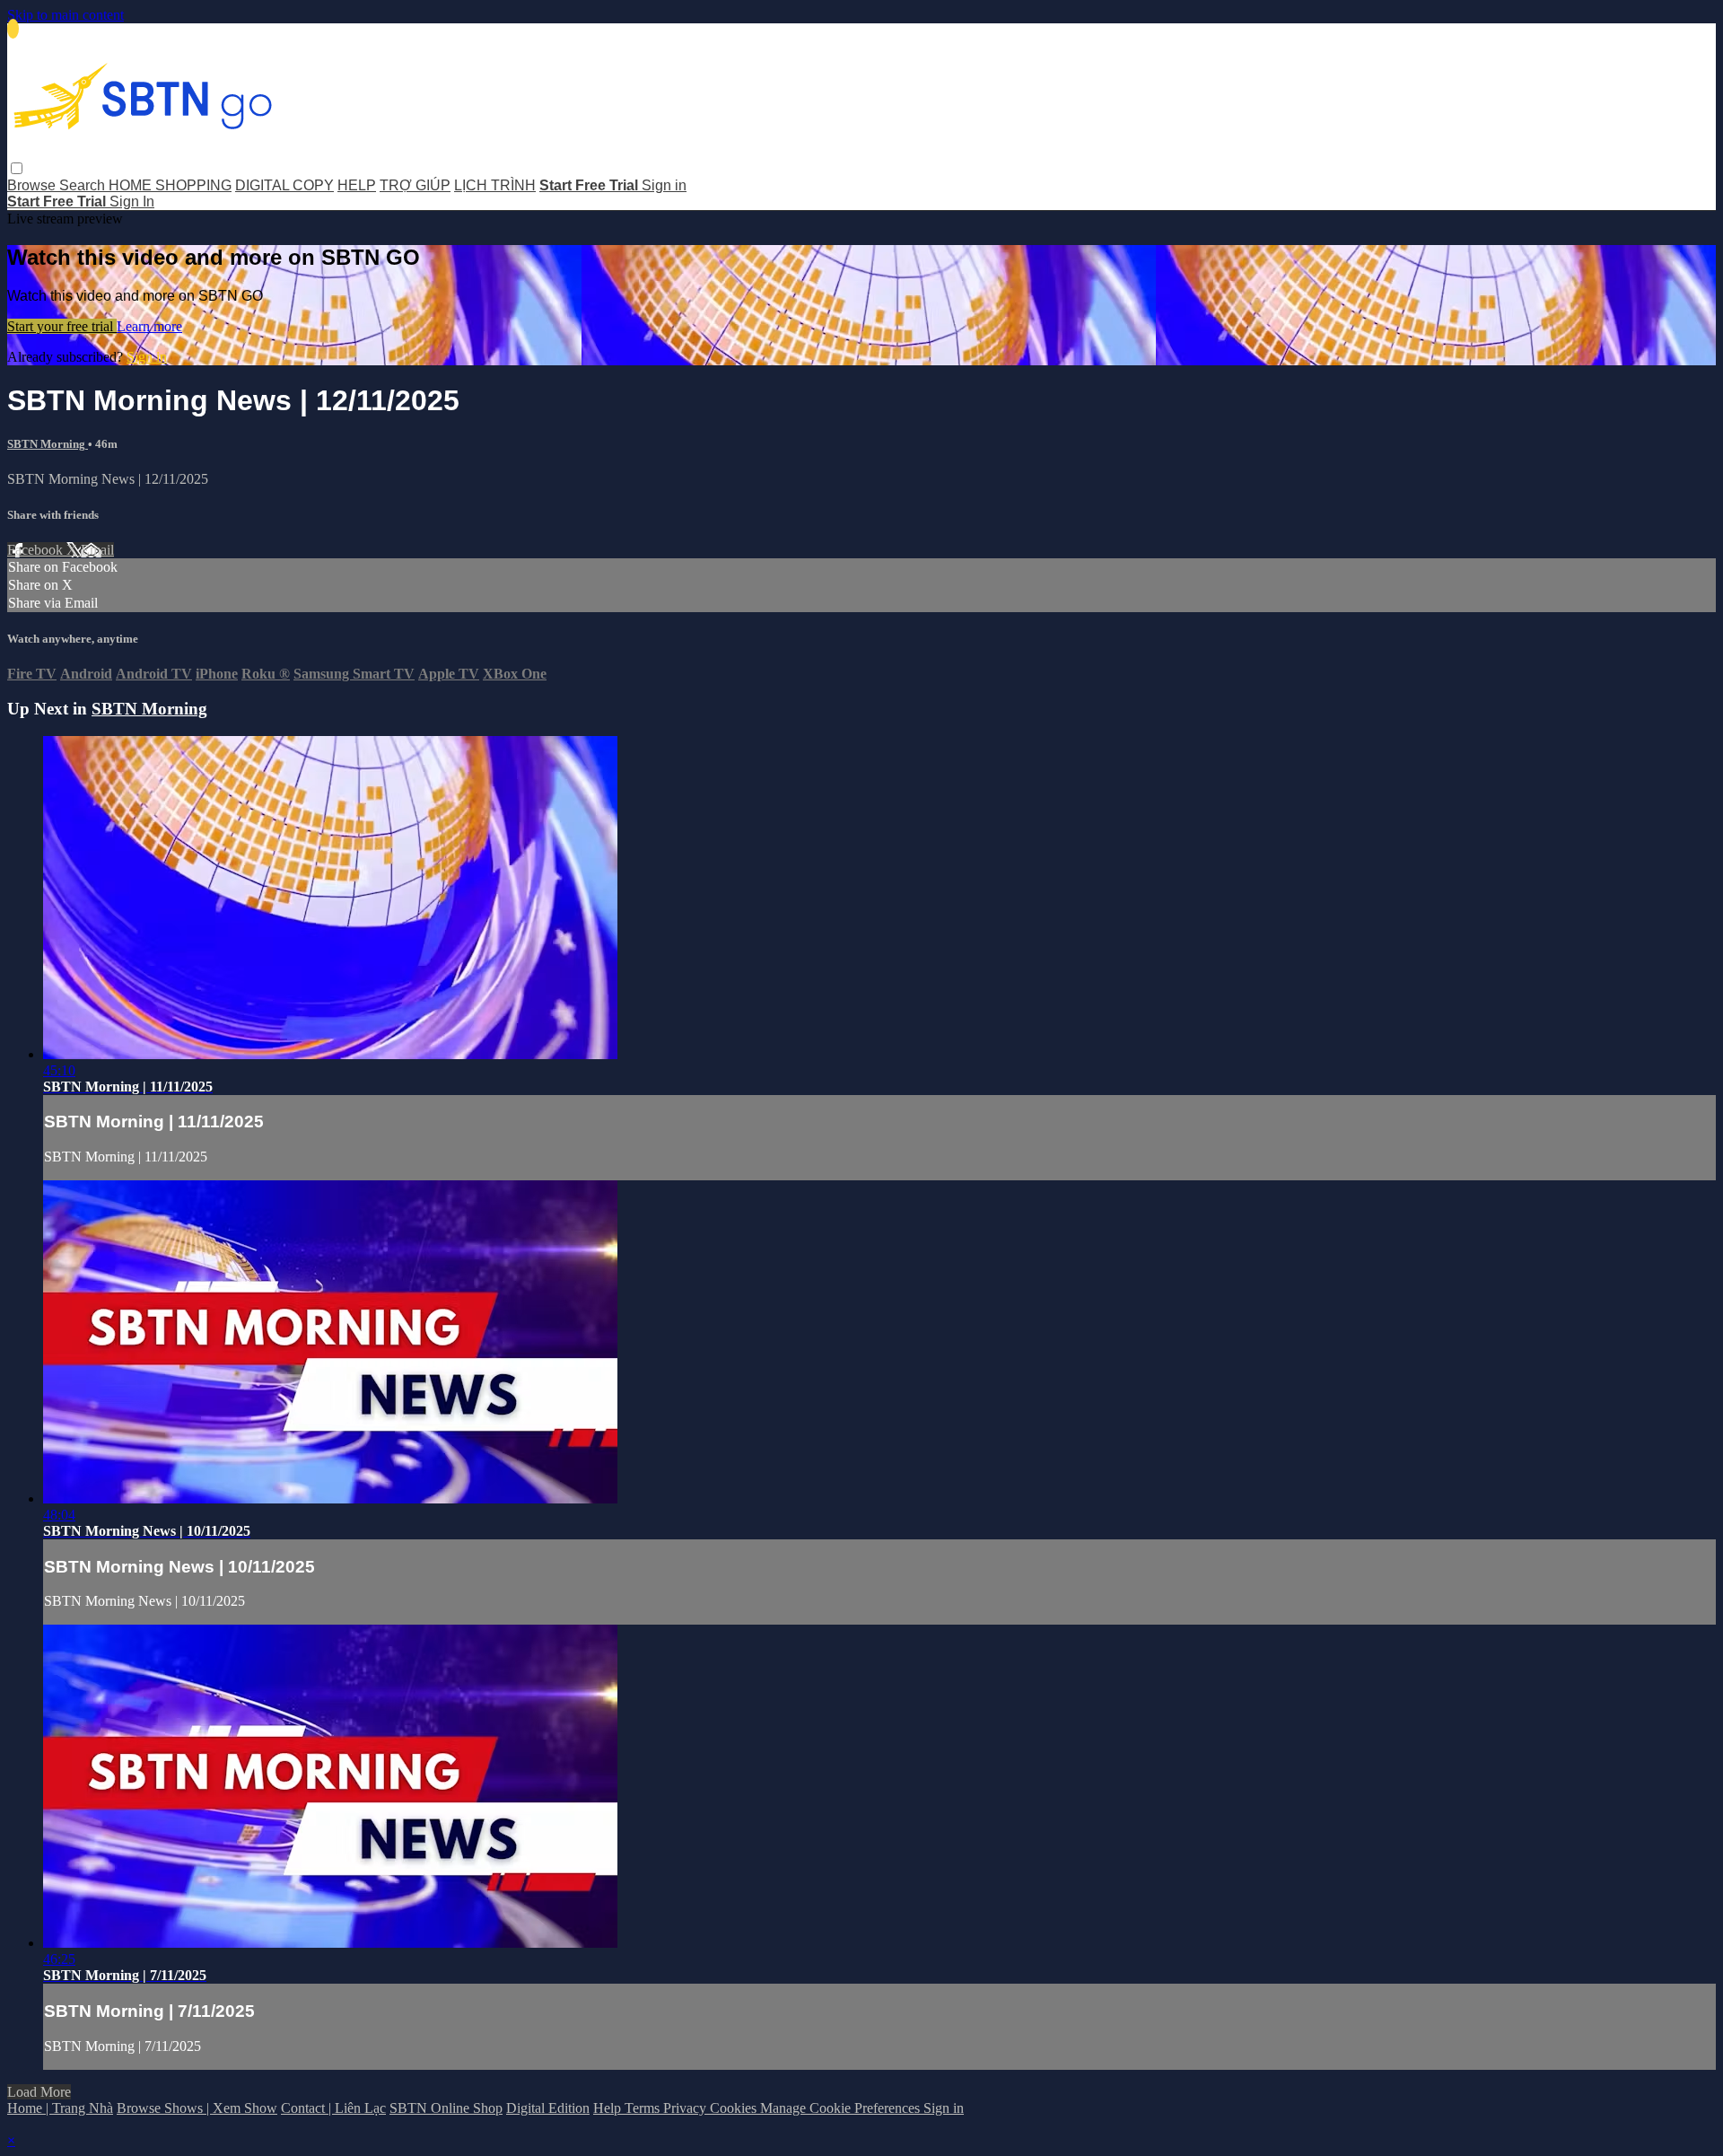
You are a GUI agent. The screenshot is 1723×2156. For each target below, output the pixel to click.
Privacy (687, 2108)
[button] (17, 168)
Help (609, 2108)
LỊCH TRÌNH (495, 185)
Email (97, 550)
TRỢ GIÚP (415, 185)
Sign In (132, 202)
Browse (33, 185)
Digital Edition (548, 2108)
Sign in (664, 185)
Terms (644, 2108)
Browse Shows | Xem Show (197, 2108)
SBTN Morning (48, 444)
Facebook (37, 550)
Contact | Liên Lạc (333, 2108)
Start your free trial (62, 326)
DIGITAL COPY (284, 185)
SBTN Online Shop (446, 2108)
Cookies (735, 2108)
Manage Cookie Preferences (842, 2108)
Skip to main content (66, 15)
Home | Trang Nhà (60, 2108)
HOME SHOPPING (170, 185)
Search (84, 185)
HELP (357, 185)
